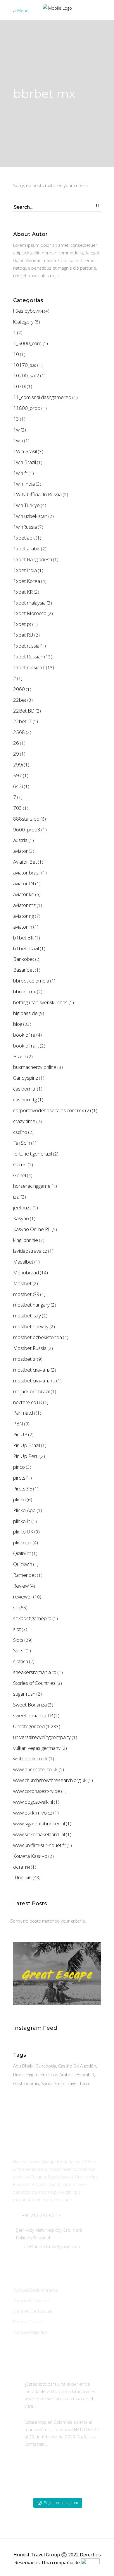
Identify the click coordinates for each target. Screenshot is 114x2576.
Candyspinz (26, 1078)
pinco (19, 1467)
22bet (20, 700)
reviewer (23, 1597)
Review (21, 1586)
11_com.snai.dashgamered (42, 397)
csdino (20, 1132)
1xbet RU (23, 635)
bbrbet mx (25, 991)
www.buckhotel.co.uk (35, 1769)
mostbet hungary (31, 1305)
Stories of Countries (34, 1683)
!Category (23, 322)
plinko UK (23, 1532)
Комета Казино (30, 1856)
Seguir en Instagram (61, 2503)
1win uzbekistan (30, 516)
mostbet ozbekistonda (38, 1337)
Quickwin (23, 1564)
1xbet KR (23, 592)
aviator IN (24, 883)
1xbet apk (24, 538)
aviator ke (24, 894)
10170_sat (25, 365)
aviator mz (24, 905)
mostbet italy (27, 1316)
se (16, 1607)
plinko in (22, 1521)
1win (18, 440)
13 (16, 419)
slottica (21, 1661)
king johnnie (26, 1240)
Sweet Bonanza (30, 1705)
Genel (20, 1175)
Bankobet (24, 959)
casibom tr (25, 1089)
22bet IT (22, 721)
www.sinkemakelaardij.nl (39, 1834)
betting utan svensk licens (40, 1002)
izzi (16, 1197)
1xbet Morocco (30, 613)
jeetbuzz (22, 1207)
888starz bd (26, 819)
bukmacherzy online (35, 1067)
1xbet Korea (27, 581)
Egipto (33, 2075)
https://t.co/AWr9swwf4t (62, 2406)
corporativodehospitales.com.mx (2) (52, 1110)
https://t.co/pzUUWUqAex (74, 2444)
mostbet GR (26, 1294)
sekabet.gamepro (32, 1618)
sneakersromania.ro (35, 1672)
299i (18, 765)
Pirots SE (23, 1489)
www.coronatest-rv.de (37, 1791)
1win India (24, 484)
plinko (19, 1499)
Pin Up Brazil (27, 1445)
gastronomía (26, 2083)
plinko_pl (22, 1542)
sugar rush (24, 1694)
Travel (72, 2083)
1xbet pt (22, 624)
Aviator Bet (25, 862)
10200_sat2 (26, 375)
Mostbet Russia (30, 1348)
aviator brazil (27, 873)
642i (18, 786)
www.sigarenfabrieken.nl (39, 1823)
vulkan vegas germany (37, 1748)
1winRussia (25, 527)
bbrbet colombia (31, 981)
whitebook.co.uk (30, 1758)
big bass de (25, 1013)
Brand (20, 1056)
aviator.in (23, 927)
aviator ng (24, 916)
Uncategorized (29, 1726)
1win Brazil (25, 462)
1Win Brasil (25, 451)
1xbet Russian (28, 657)
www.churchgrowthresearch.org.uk (50, 1780)
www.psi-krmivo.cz (33, 1813)
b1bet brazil (26, 948)
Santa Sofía (52, 2083)
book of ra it (26, 1046)
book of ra (24, 1035)
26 (16, 743)
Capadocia (46, 2066)
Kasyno (21, 1218)
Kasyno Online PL (32, 1229)
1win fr (20, 473)
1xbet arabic (27, 548)
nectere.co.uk (28, 1402)
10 (16, 354)
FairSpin (22, 1143)
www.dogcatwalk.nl (33, 1802)
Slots (18, 1640)
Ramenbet (25, 1575)
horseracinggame (32, 1186)
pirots (19, 1478)
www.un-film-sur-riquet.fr (39, 1845)
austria (20, 840)
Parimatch (24, 1413)
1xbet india (25, 570)
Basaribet (24, 970)
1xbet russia (26, 646)
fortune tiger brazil (33, 1154)
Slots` (19, 1650)
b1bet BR (23, 938)
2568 (19, 732)
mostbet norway (31, 1326)
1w (16, 430)
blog (18, 1024)
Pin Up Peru (26, 1456)
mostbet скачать (31, 1370)
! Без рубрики (28, 311)
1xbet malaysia (29, 603)
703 (18, 808)
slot (17, 1629)
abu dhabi (23, 2066)
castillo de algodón (77, 2066)
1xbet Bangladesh (33, 559)
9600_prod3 (27, 830)
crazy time (24, 1121)
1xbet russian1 (29, 667)
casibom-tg (25, 1099)
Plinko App (24, 1510)
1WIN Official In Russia (37, 494)
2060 (19, 689)
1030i (19, 386)
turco (85, 2083)
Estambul (85, 2075)
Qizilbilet (22, 1553)
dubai (19, 2075)
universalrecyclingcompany (42, 1737)
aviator (20, 851)
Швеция (22, 1877)
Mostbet (22, 1283)
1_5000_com (27, 343)
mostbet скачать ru (34, 1381)
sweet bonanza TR (33, 1715)
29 (16, 754)
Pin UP (20, 1434)
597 (18, 775)
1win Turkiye (26, 505)
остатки (21, 1867)
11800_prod (27, 408)
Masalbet (23, 1262)
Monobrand (26, 1272)
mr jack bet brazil (31, 1391)
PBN (18, 1424)
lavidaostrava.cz (30, 1251)
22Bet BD (24, 711)
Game (20, 1164)
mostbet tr (25, 1359)
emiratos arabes (57, 2075)
